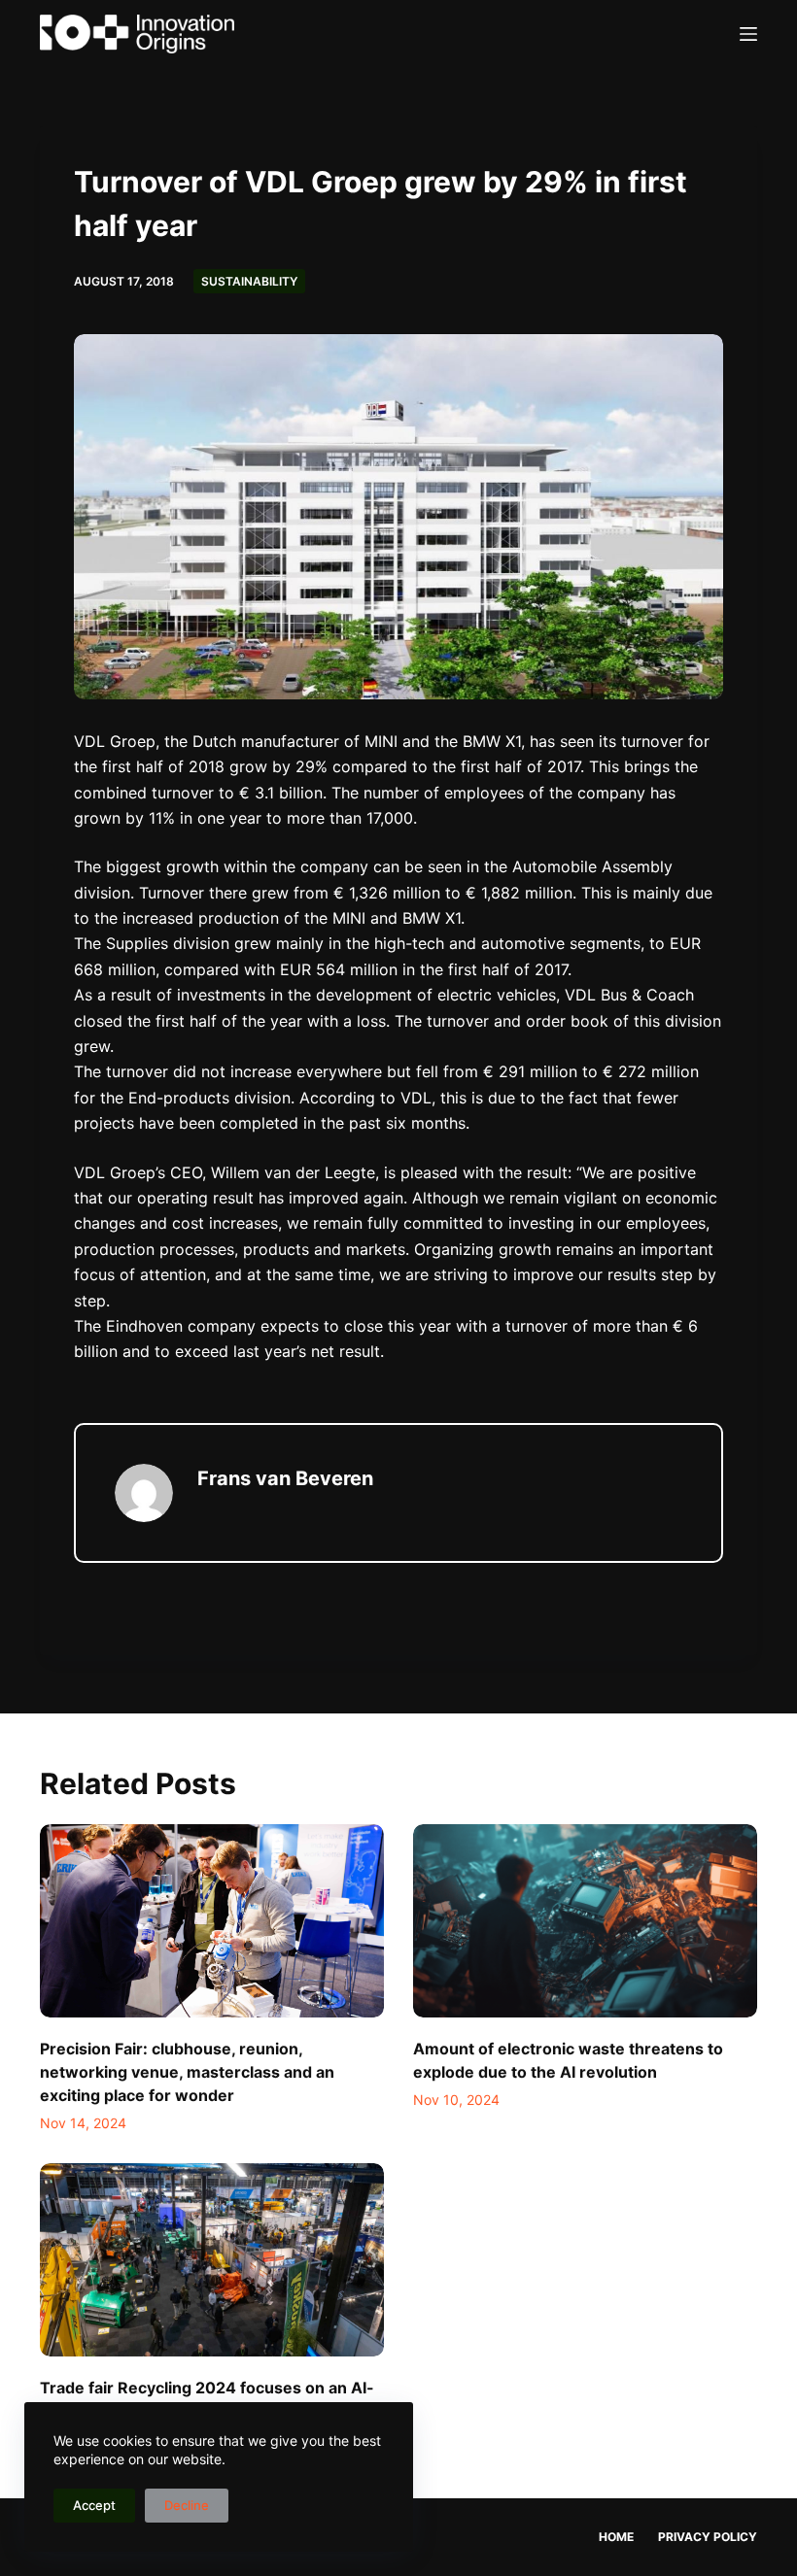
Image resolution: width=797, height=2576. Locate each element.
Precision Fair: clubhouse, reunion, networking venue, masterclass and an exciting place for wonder (187, 2072)
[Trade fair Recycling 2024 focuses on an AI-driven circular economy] (212, 2260)
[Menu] (748, 34)
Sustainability (249, 281)
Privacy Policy (708, 2537)
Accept (94, 2505)
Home (616, 2537)
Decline (187, 2505)
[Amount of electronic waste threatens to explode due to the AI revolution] (585, 1921)
